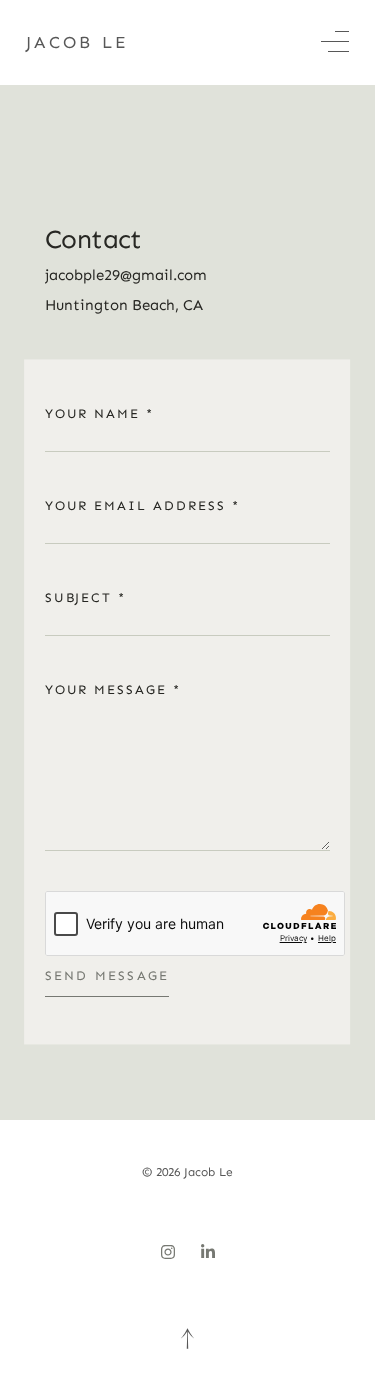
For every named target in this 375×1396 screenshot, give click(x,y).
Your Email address (142, 505)
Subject (86, 597)
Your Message (113, 689)
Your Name (99, 413)
